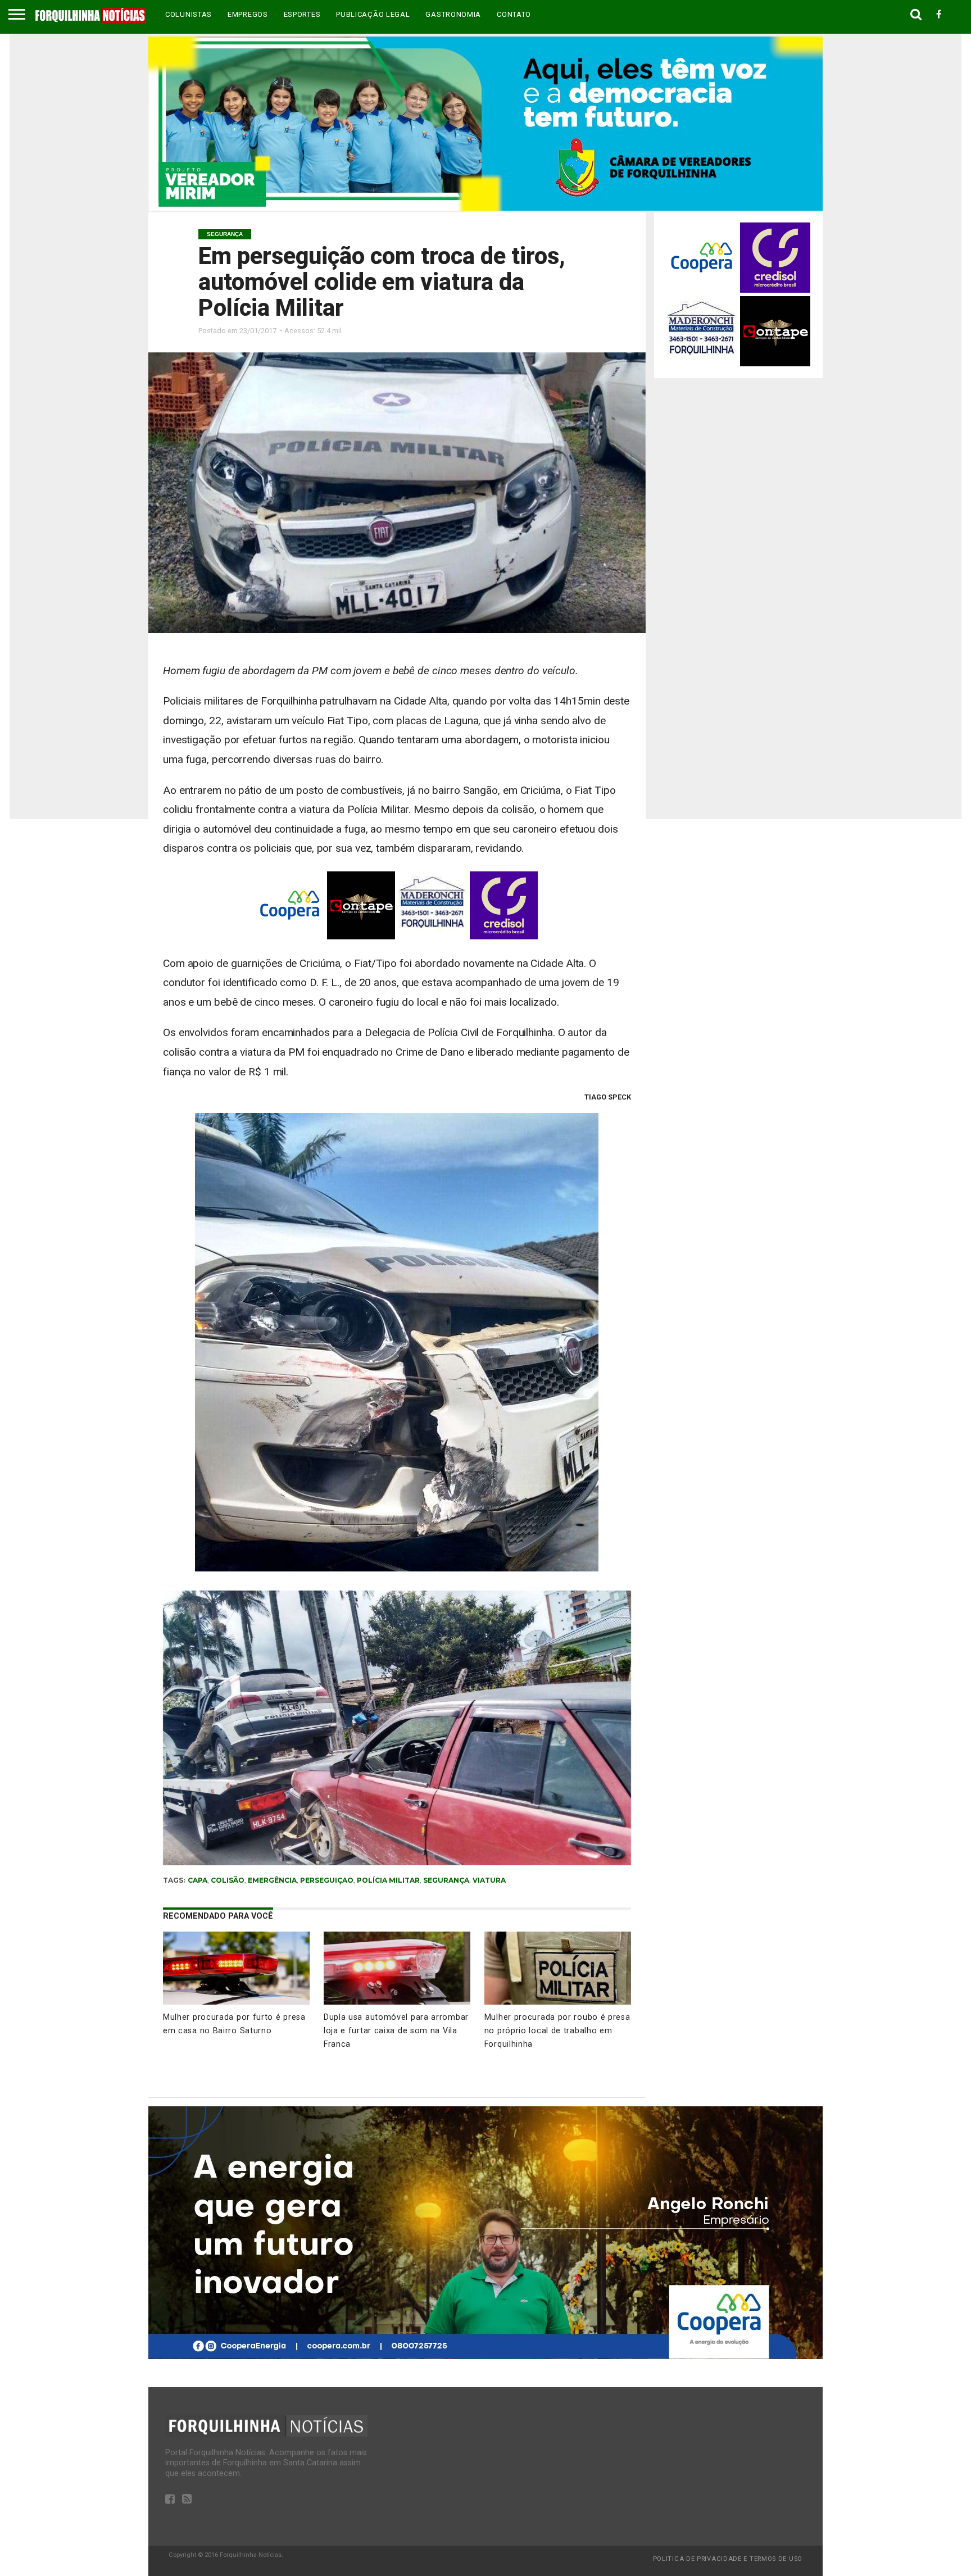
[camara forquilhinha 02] (485, 208)
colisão (228, 1880)
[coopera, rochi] (485, 2356)
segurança (446, 1880)
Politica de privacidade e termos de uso (728, 2559)
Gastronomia (453, 14)
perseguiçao (327, 1880)
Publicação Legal (373, 14)
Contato (514, 14)
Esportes (302, 14)
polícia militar (388, 1880)
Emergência (272, 1880)
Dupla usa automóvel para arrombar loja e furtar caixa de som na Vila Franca (396, 2031)
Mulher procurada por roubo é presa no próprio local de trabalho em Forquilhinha (557, 2031)
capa (198, 1880)
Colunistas (189, 14)
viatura (489, 1880)
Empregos (248, 14)
